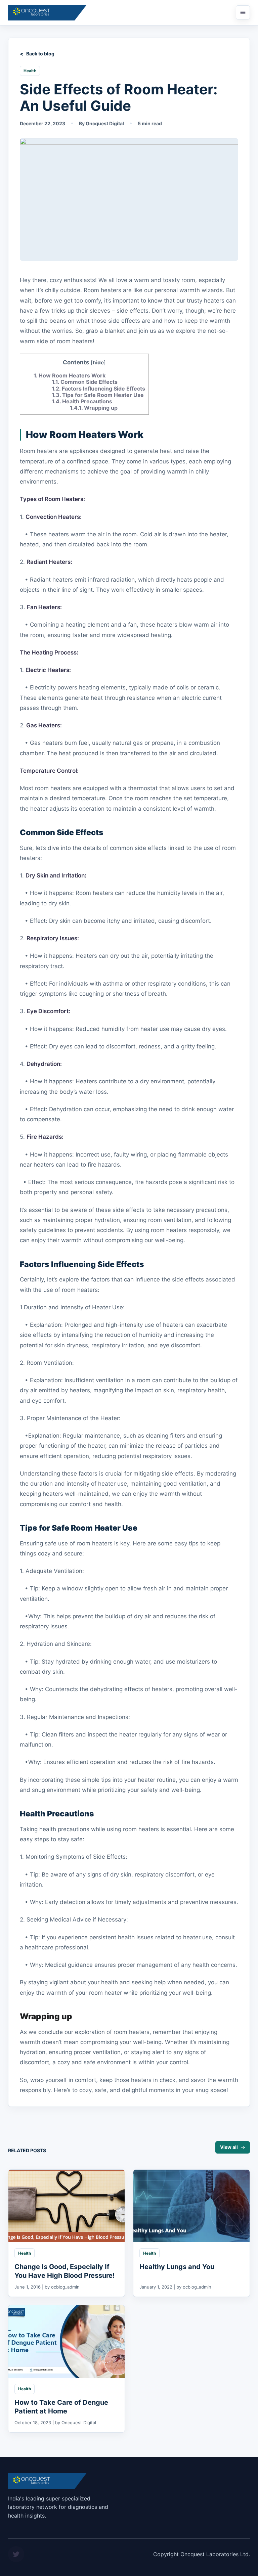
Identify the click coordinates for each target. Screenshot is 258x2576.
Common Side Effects (85, 382)
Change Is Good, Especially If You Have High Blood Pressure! (64, 2271)
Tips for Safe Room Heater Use (98, 395)
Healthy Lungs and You (177, 2267)
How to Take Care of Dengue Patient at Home (61, 2407)
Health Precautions (82, 401)
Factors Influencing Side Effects (98, 389)
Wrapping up (94, 408)
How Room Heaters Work (70, 375)
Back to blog (40, 54)
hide (98, 363)
